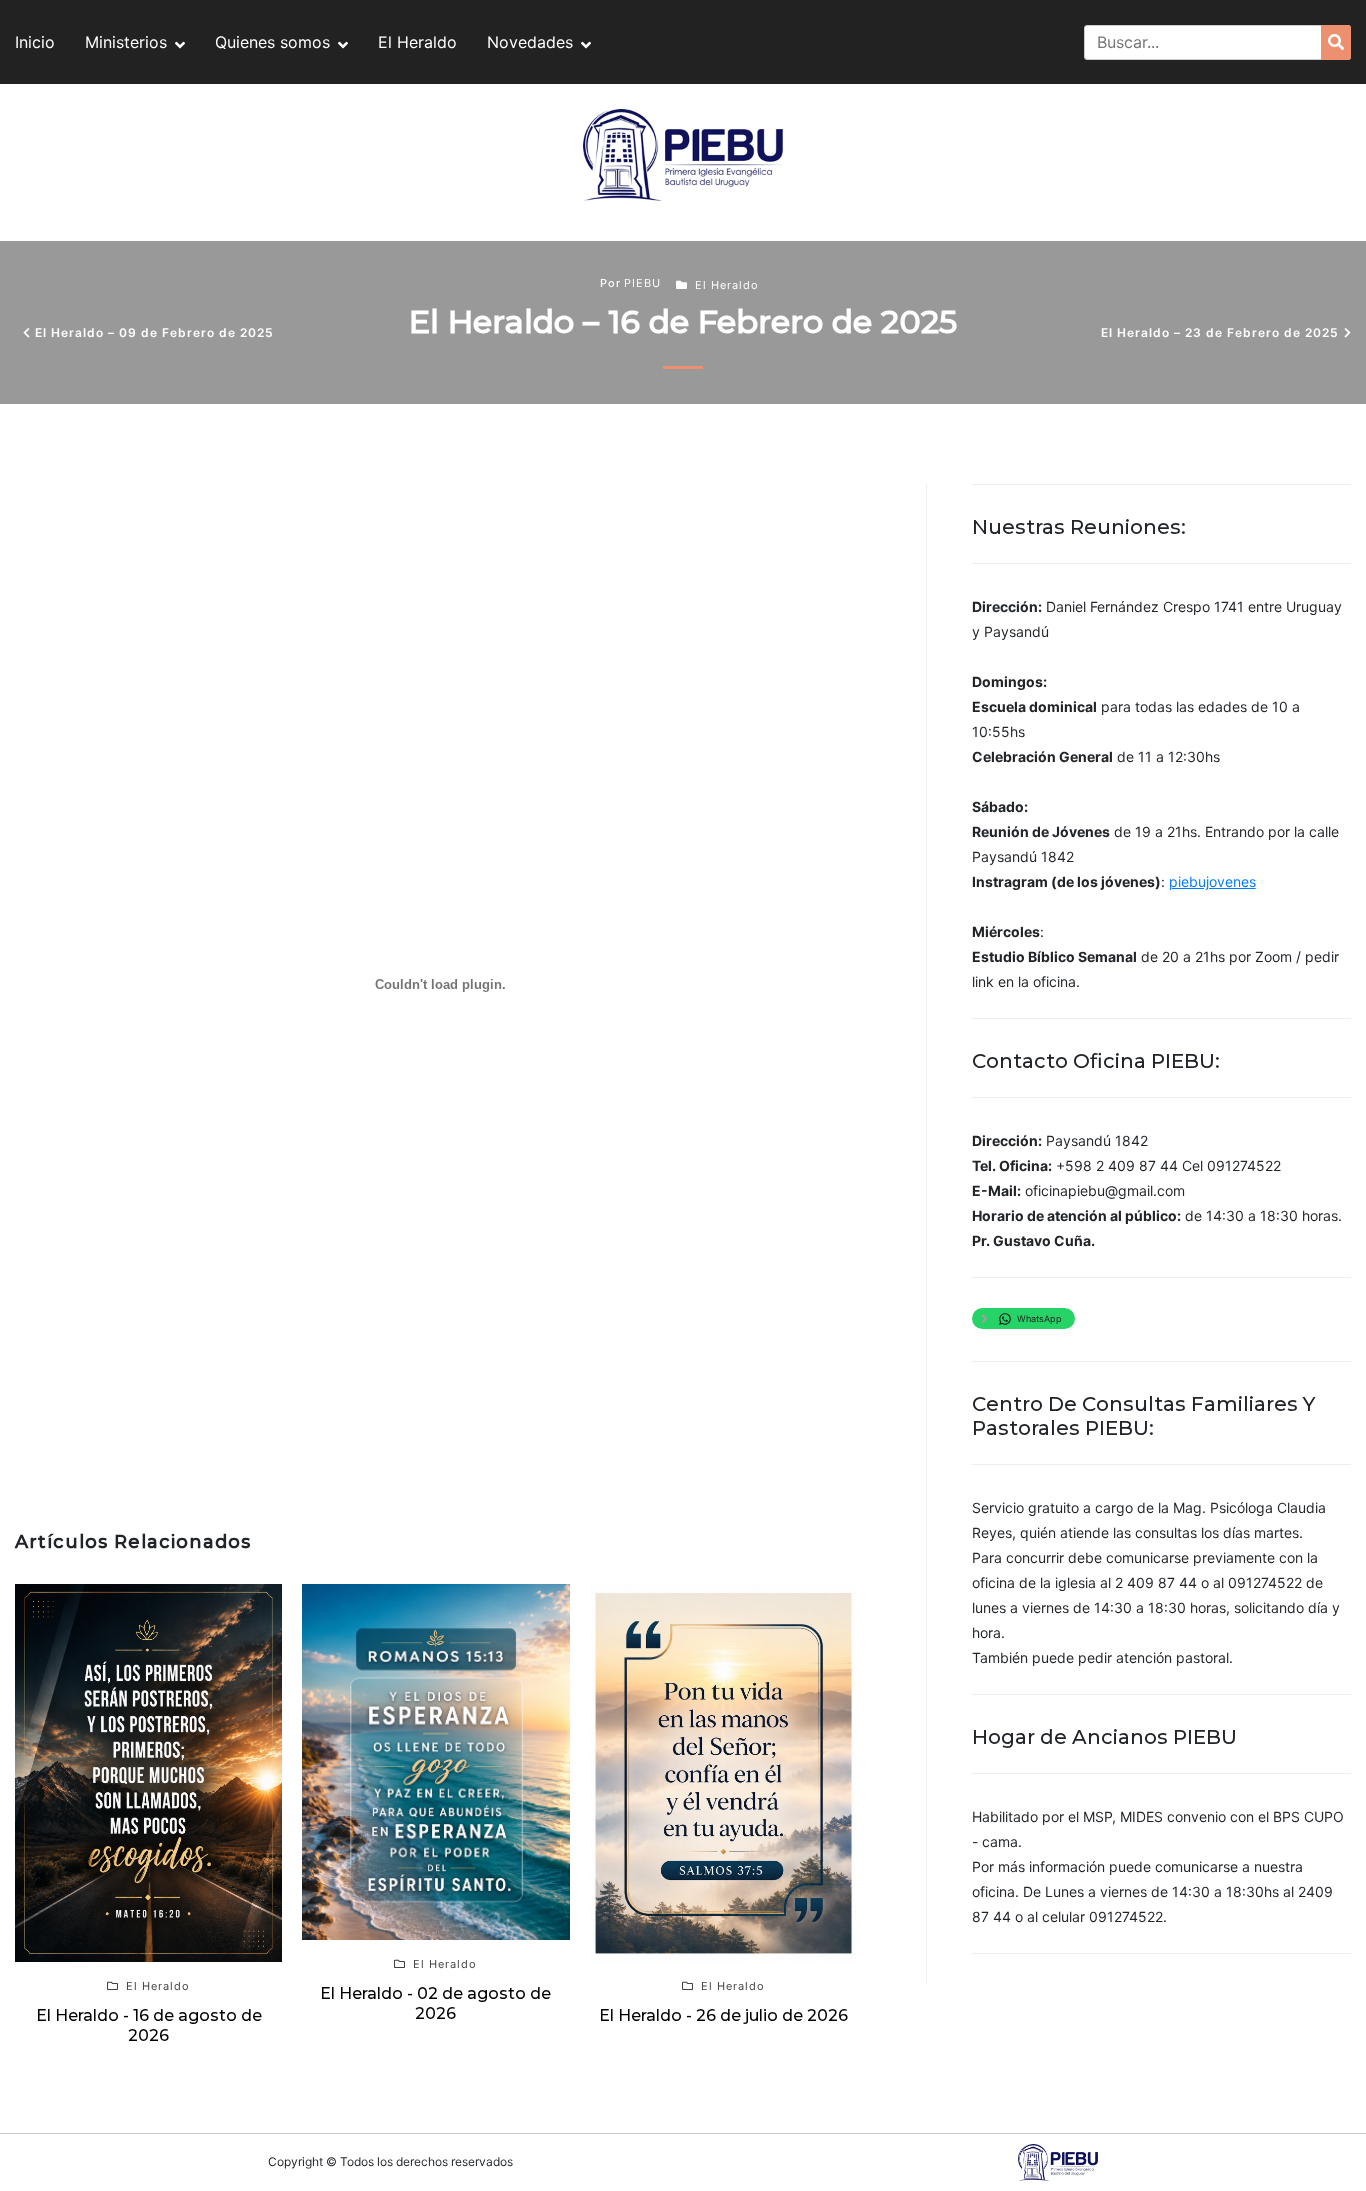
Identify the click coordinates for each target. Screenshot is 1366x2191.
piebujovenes (1212, 881)
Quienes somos (272, 42)
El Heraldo (417, 42)
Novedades (530, 42)
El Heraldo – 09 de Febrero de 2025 (154, 332)
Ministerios (126, 42)
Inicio (35, 42)
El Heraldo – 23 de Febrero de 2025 (1220, 332)
